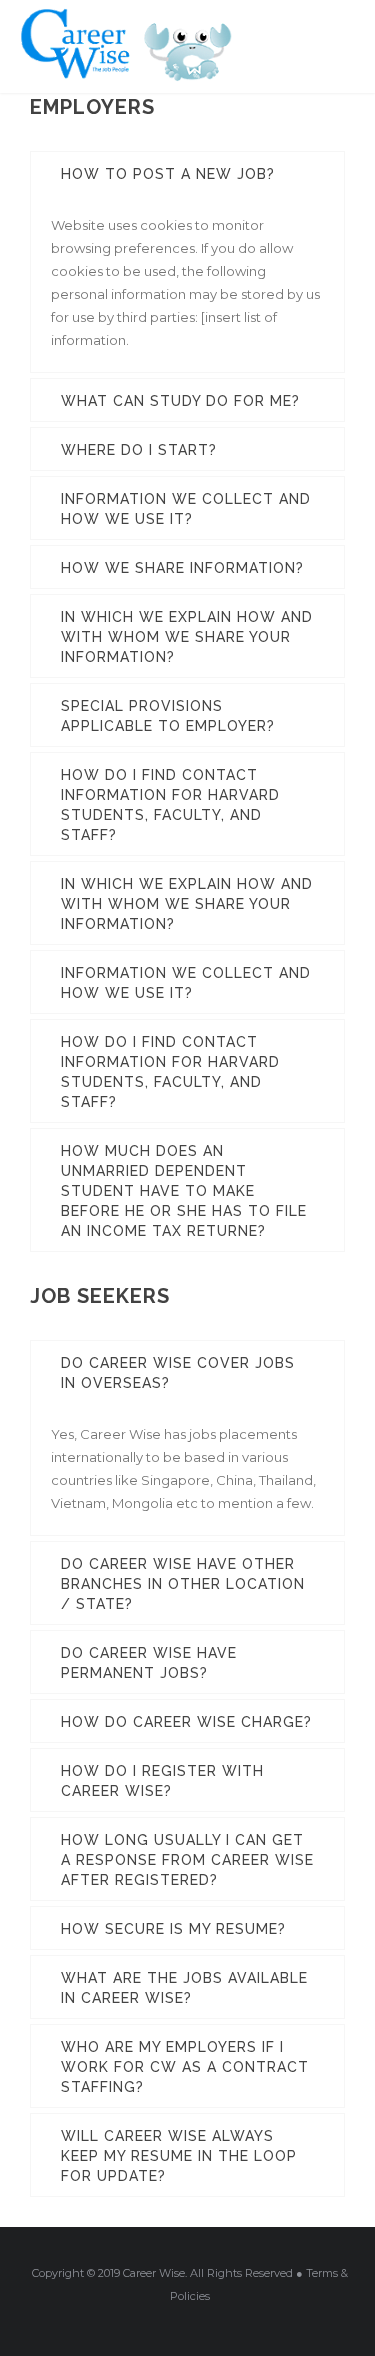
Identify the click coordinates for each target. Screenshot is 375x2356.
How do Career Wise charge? (186, 1722)
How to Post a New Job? (168, 174)
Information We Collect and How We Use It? (186, 509)
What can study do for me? (180, 401)
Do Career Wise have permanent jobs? (149, 1663)
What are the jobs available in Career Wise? (184, 1988)
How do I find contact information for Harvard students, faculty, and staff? (170, 805)
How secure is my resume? (173, 1929)
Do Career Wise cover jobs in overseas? (178, 1373)
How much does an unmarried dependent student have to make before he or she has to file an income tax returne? (184, 1191)
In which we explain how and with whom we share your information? (187, 637)
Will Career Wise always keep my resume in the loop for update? (179, 2156)
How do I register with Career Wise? (162, 1781)
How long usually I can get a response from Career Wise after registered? (187, 1860)
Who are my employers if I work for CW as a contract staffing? (185, 2067)
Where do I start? (139, 450)
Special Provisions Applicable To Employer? (168, 716)
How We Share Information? (182, 568)
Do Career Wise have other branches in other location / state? (183, 1584)
